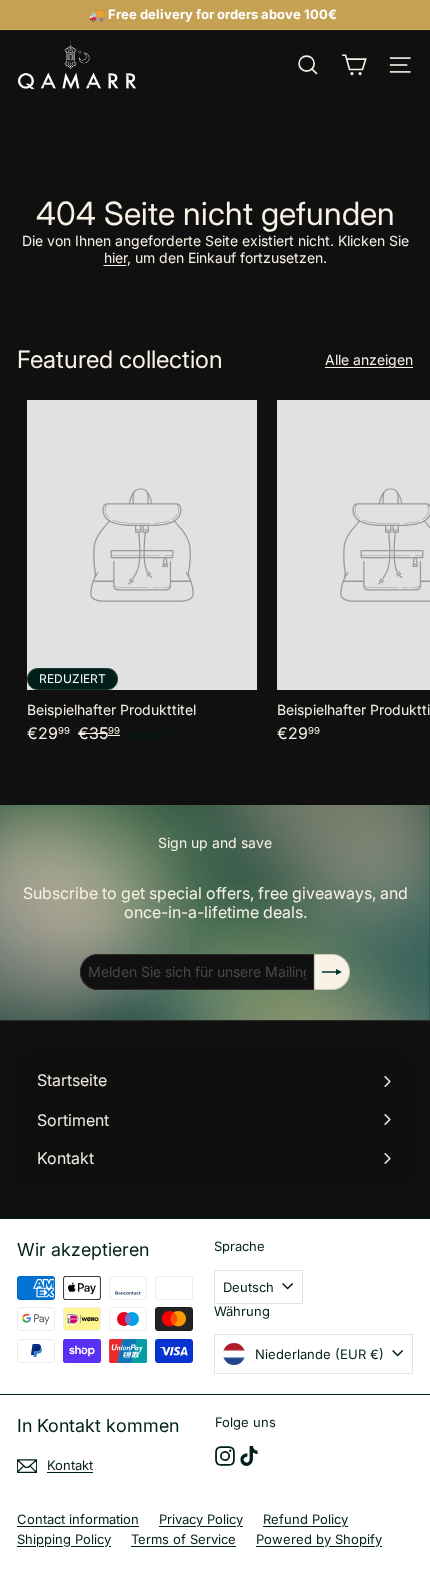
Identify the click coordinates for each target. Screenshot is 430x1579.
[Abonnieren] (332, 972)
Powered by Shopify (319, 1539)
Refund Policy (305, 1519)
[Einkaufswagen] (354, 65)
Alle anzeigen (369, 360)
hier (115, 257)
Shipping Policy (64, 1539)
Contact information (78, 1519)
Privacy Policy (201, 1519)
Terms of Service (183, 1539)
